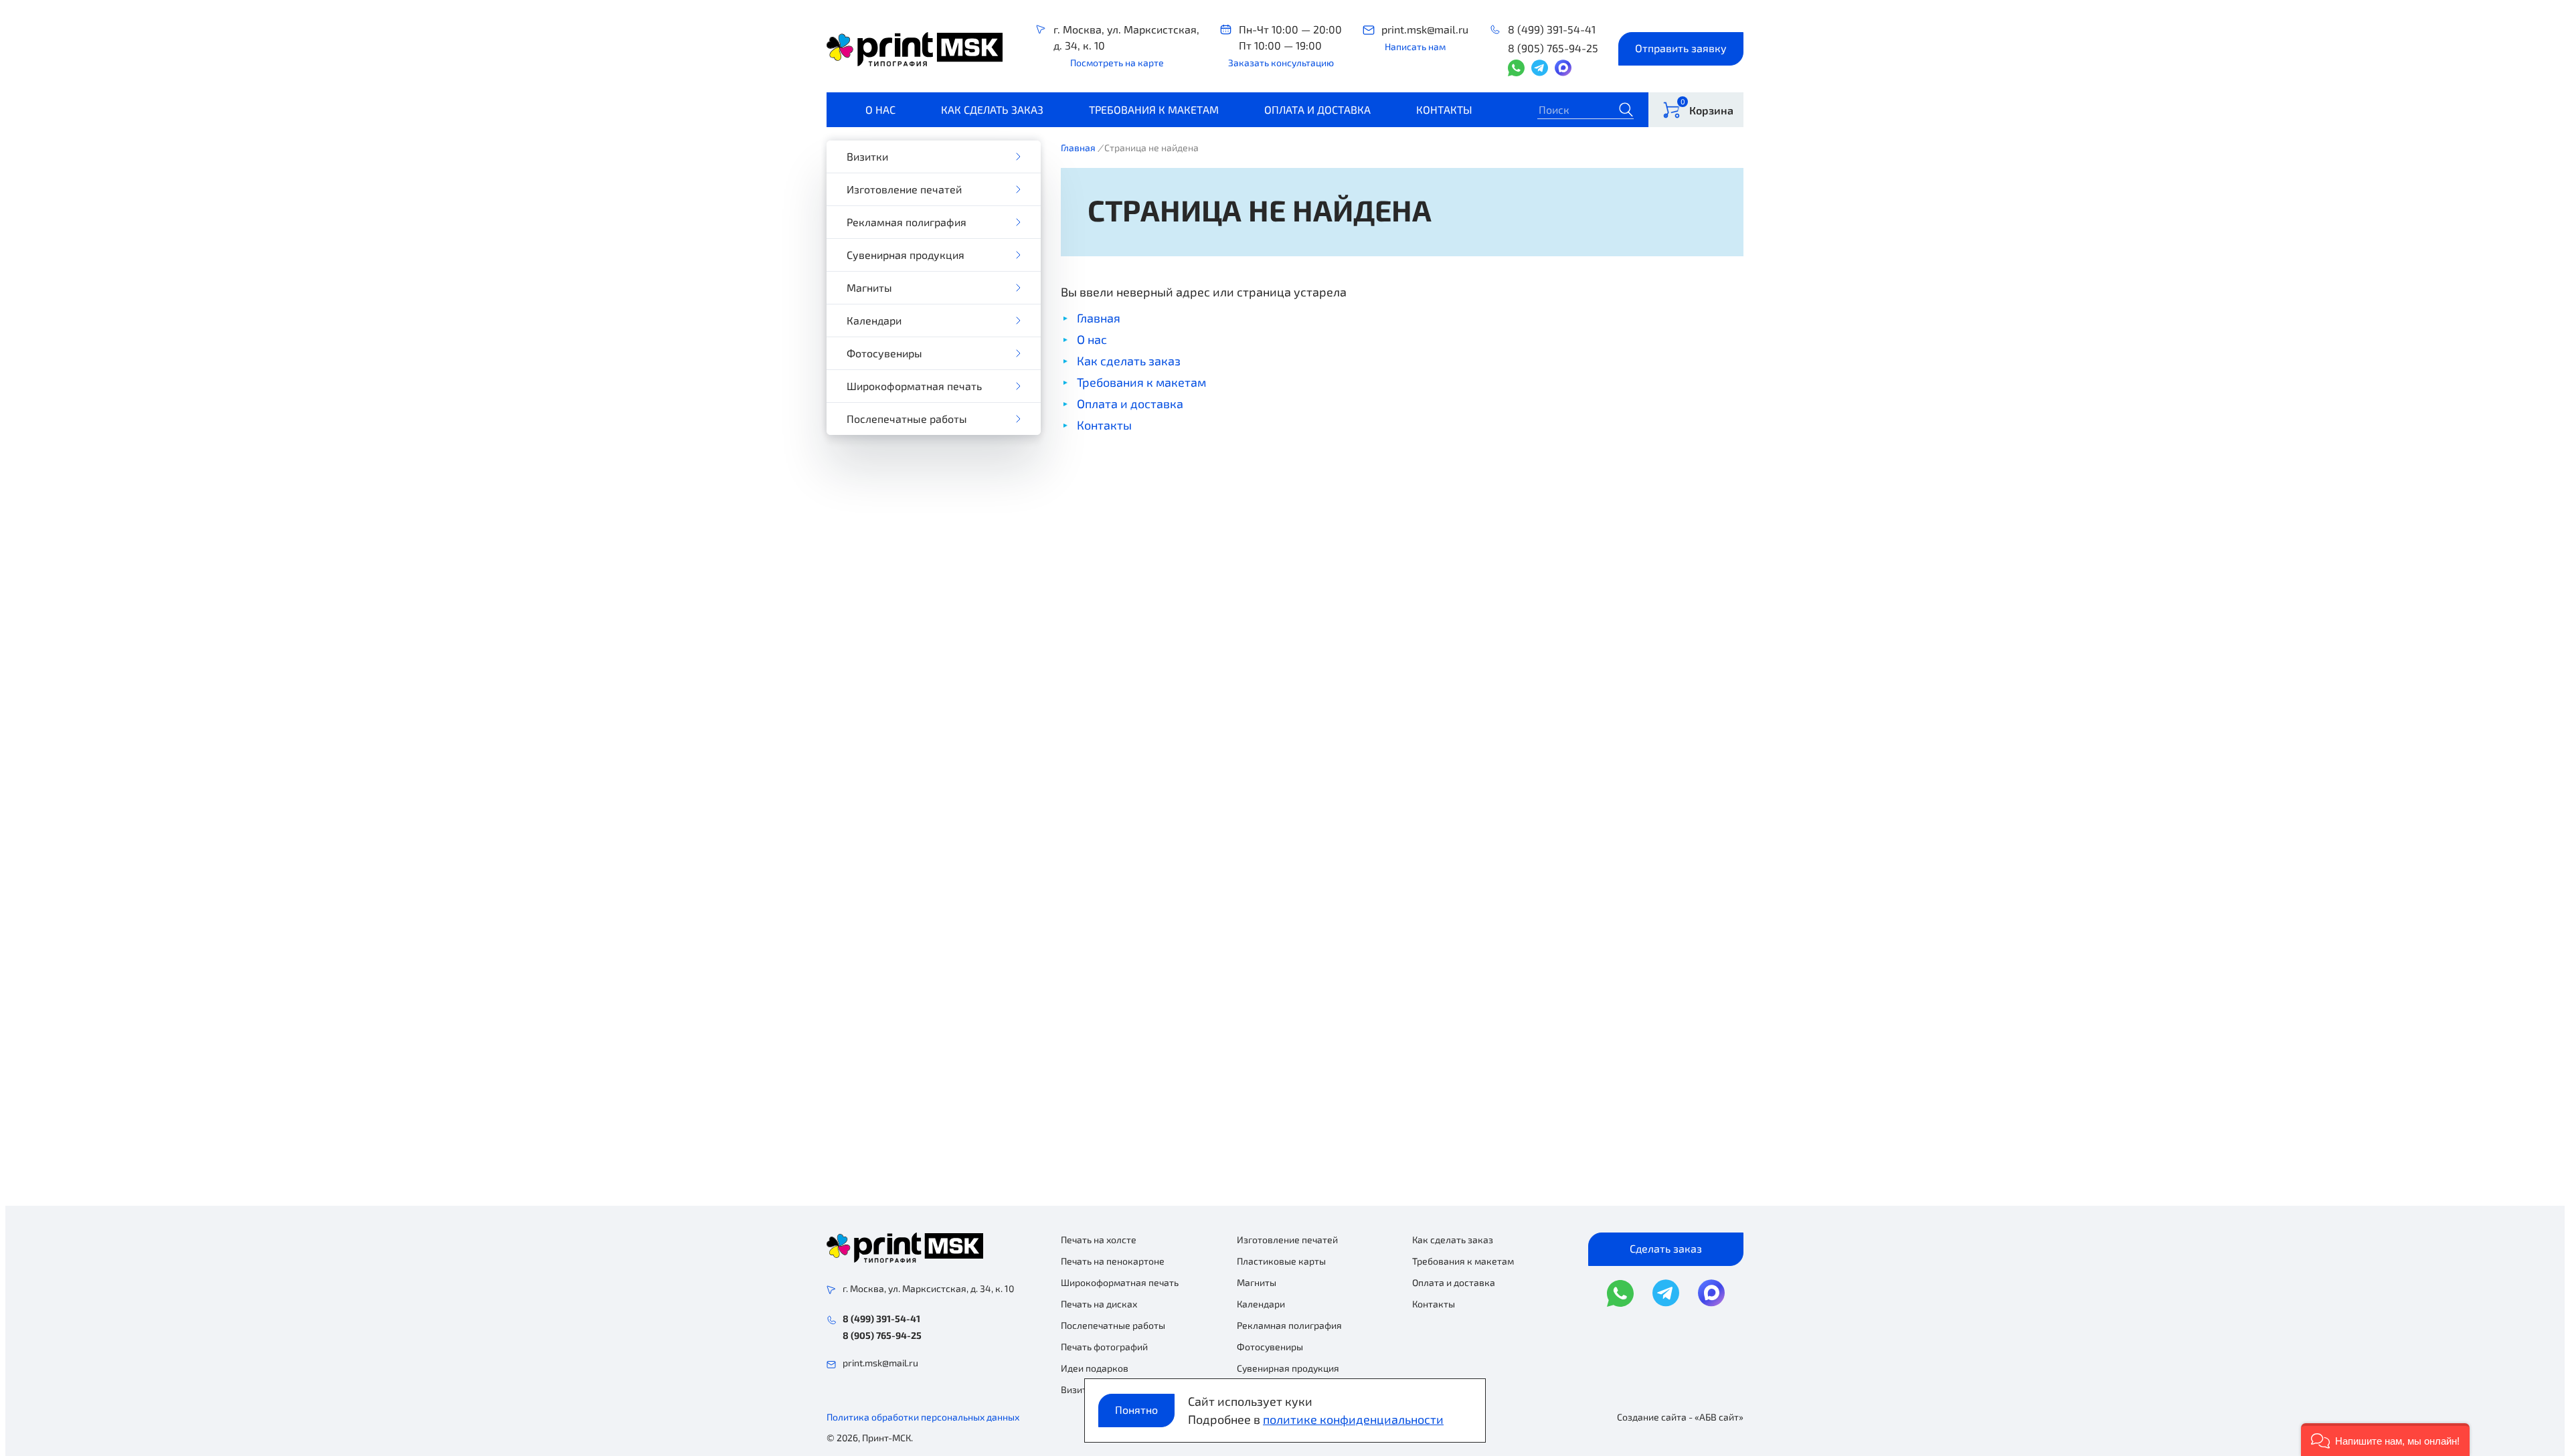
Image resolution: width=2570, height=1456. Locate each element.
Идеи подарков (1095, 1368)
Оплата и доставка (1317, 109)
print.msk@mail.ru (1425, 29)
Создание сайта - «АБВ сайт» (1680, 1417)
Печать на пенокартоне (1113, 1261)
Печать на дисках (1099, 1304)
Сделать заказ (1666, 1248)
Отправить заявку (1681, 48)
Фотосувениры (884, 353)
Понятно (1136, 1409)
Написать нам (1415, 47)
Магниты (869, 287)
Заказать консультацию (1281, 63)
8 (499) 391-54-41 (1552, 29)
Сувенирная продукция (906, 255)
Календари (874, 320)
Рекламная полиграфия (907, 222)
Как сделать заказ (992, 109)
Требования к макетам (1154, 109)
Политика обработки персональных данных (923, 1417)
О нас (880, 109)
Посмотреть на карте (1117, 63)
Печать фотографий (1104, 1347)
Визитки (867, 156)
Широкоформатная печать (914, 386)
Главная (1078, 148)
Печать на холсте (1099, 1240)
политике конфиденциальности (1353, 1419)
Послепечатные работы (907, 419)
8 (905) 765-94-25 (1553, 48)
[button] (2385, 1440)
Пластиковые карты (1281, 1261)
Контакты (1444, 109)
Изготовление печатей (904, 189)
